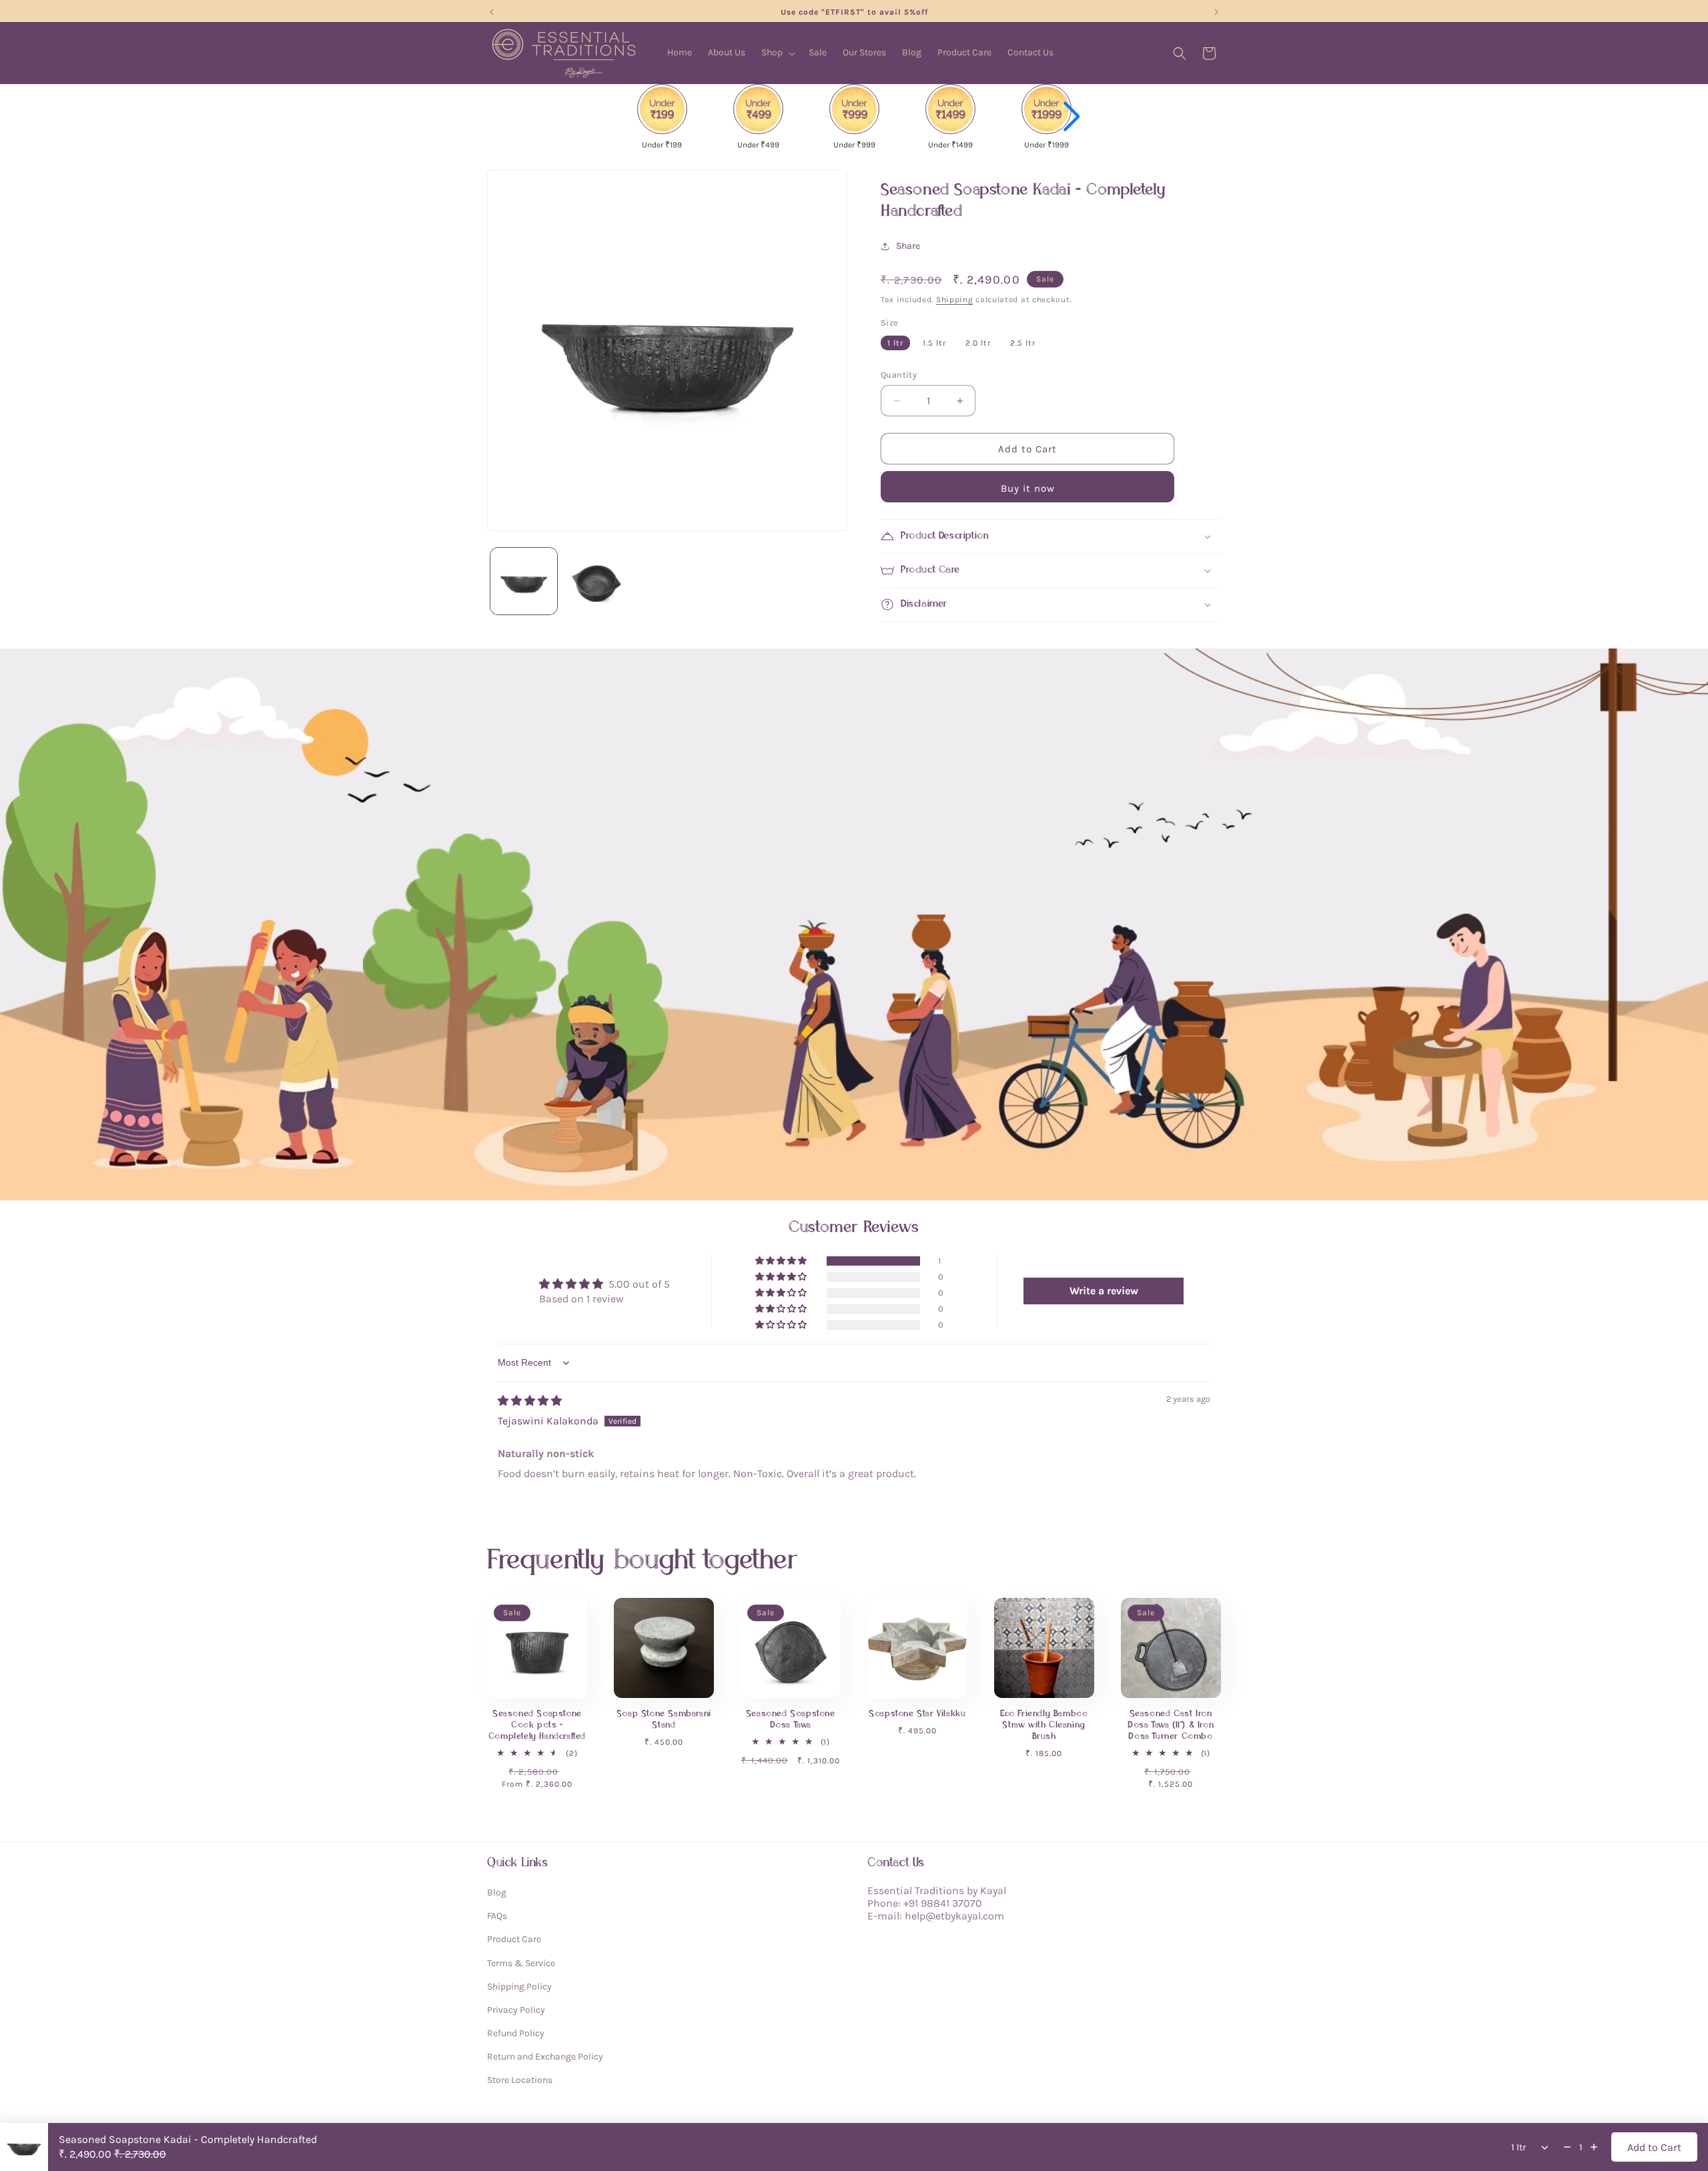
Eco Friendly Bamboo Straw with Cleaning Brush (1044, 1725)
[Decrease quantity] (1567, 2147)
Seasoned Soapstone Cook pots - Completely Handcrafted (537, 1725)
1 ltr (895, 343)
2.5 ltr (1023, 343)
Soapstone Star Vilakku (917, 1714)
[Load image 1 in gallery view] (524, 581)
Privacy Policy (516, 2010)
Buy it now (1028, 488)
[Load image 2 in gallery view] (597, 581)
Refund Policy (516, 2034)
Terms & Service (521, 1963)
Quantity (899, 375)
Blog (497, 1892)
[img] (530, 1401)
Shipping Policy (519, 1987)
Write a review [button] (1104, 1291)
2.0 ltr (978, 343)
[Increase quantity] (1594, 2147)
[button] (777, 53)
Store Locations (520, 2081)
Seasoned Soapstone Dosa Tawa (791, 1719)
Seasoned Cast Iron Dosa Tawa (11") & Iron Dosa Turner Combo (1171, 1725)
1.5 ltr (934, 343)
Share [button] (908, 246)
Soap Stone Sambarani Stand (664, 1719)
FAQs (497, 1916)
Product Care (514, 1940)
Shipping (955, 300)
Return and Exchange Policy (545, 2057)
